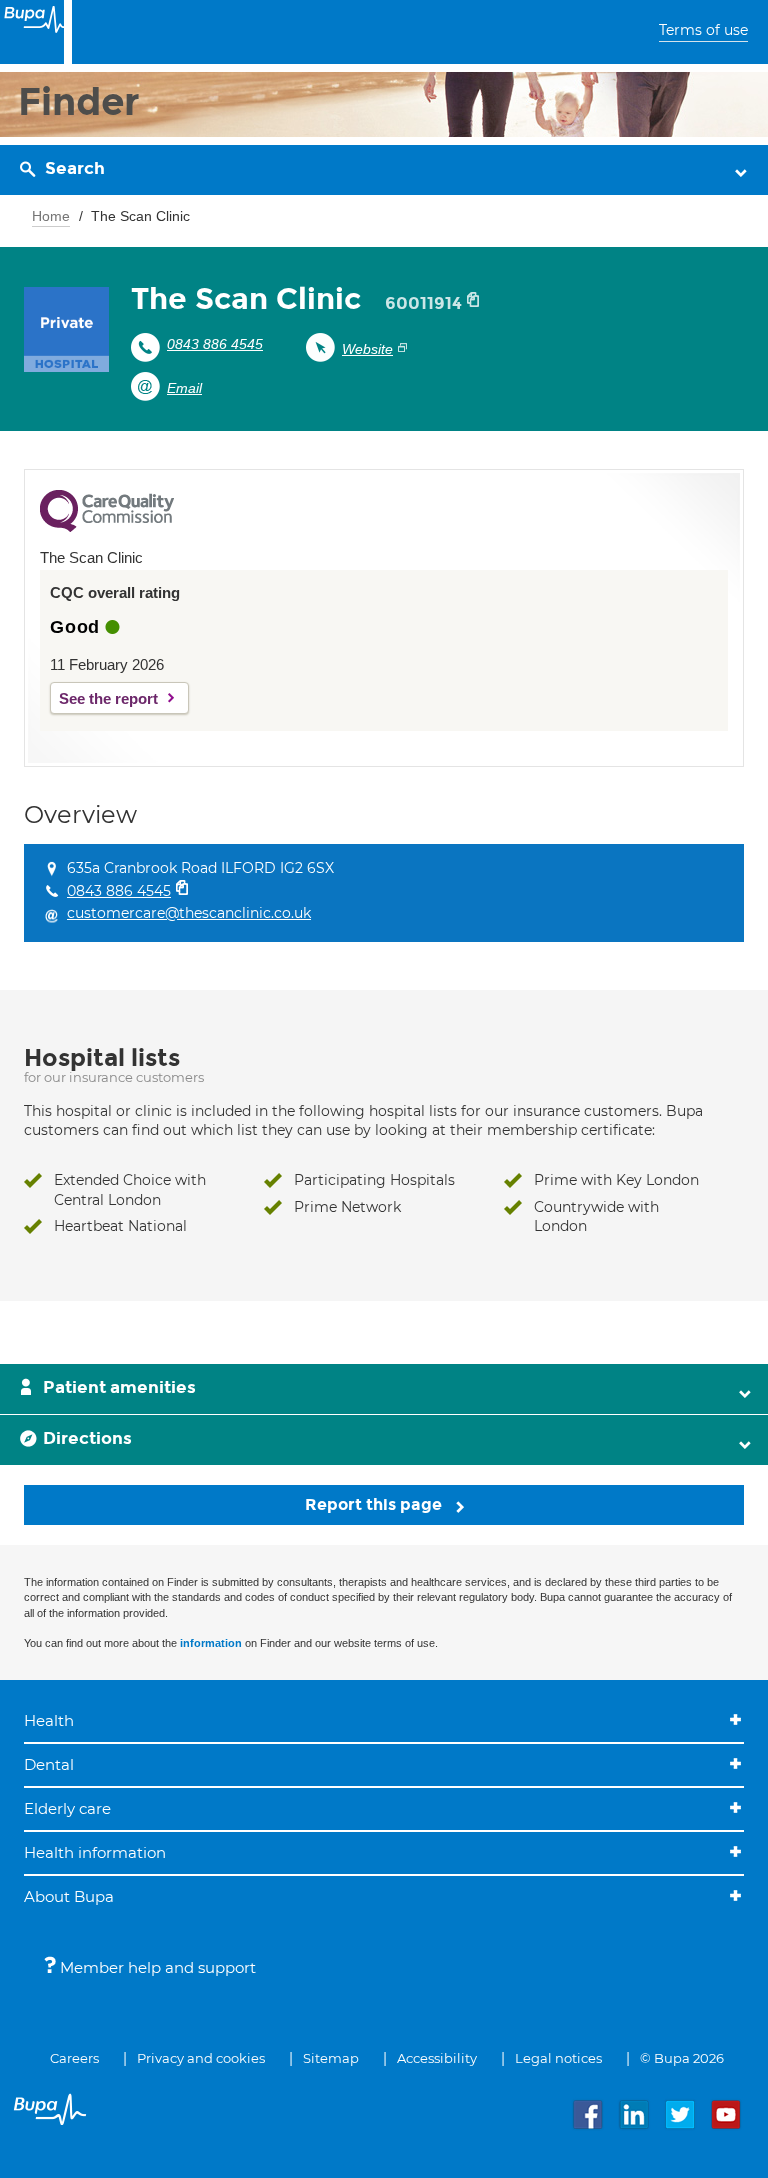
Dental (49, 1764)
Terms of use (703, 30)
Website (367, 349)
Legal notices (558, 2058)
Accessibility (437, 2058)
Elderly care (67, 1808)
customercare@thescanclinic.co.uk (189, 913)
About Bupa (69, 1896)
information (211, 1643)
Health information (95, 1852)
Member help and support (156, 1967)
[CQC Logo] (107, 527)
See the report (108, 698)
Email (184, 388)
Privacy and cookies (201, 2058)
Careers (74, 2058)
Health (49, 1720)
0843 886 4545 (215, 344)
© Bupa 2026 (682, 2058)
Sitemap (331, 2058)
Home (51, 216)
